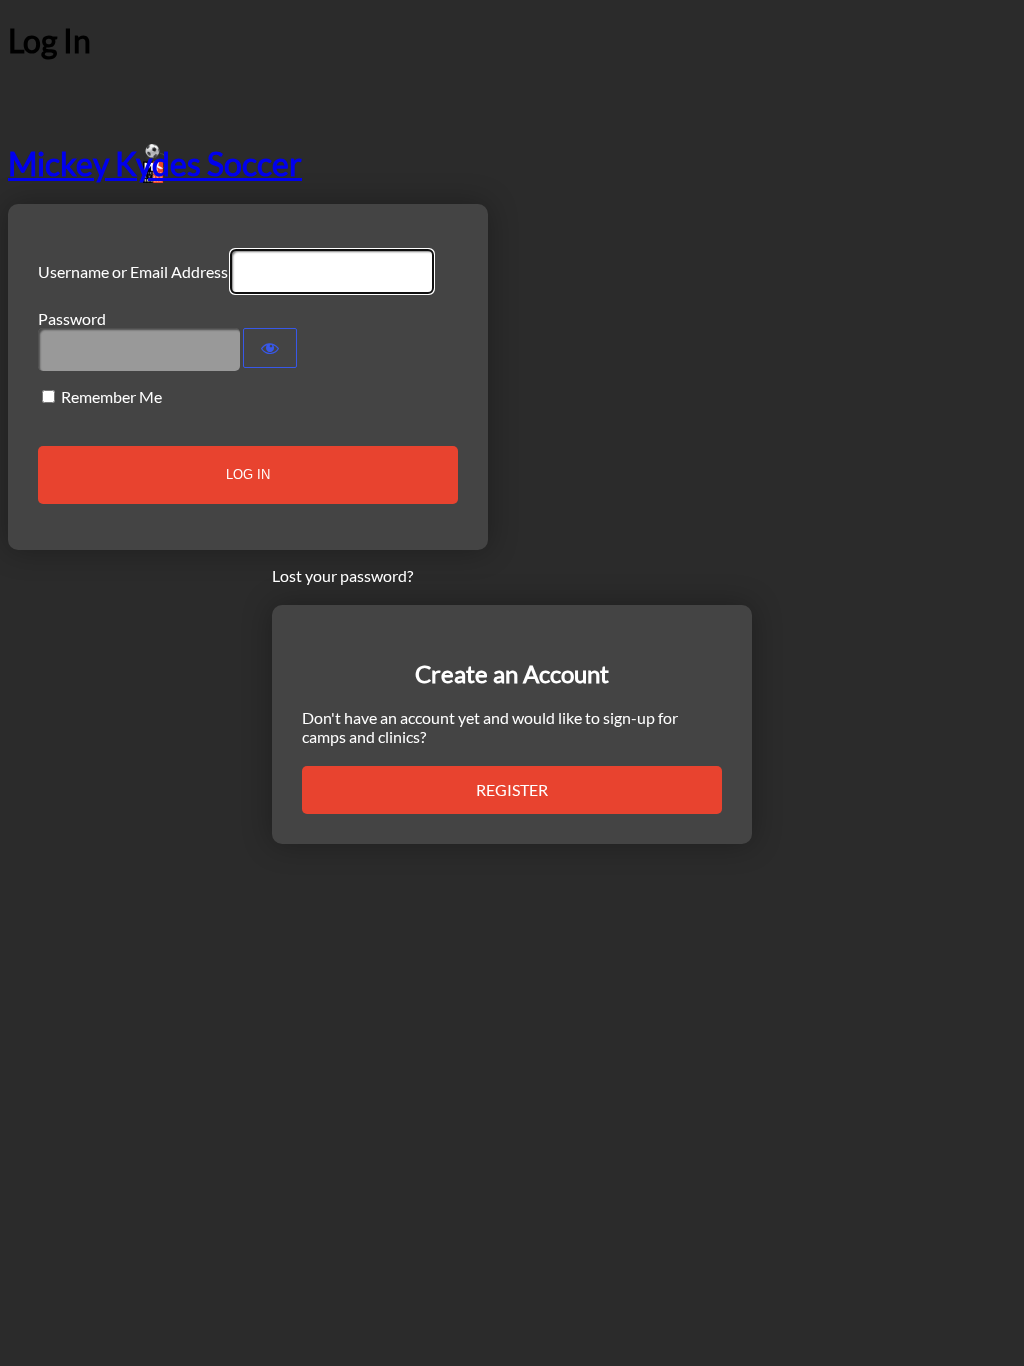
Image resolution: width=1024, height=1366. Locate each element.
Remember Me (111, 396)
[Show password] (270, 348)
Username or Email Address (133, 271)
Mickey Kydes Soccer (155, 163)
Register (512, 789)
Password (72, 318)
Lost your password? (342, 575)
